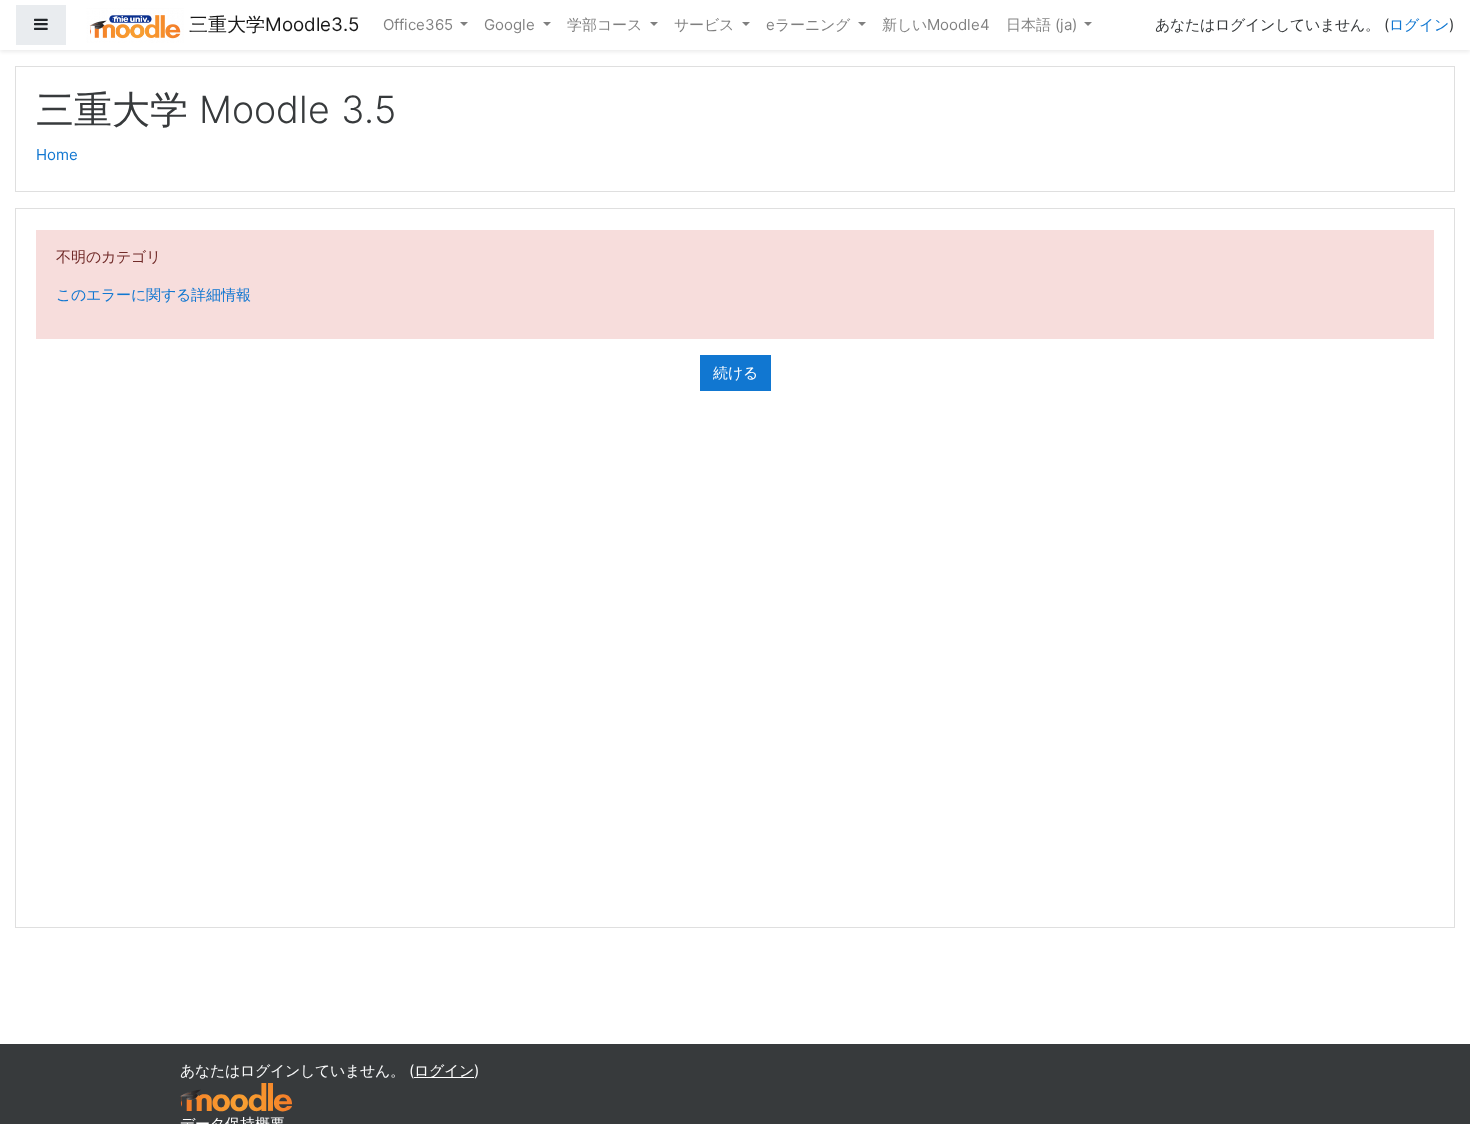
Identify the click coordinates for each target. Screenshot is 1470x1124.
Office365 (420, 24)
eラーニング (810, 24)
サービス (706, 24)
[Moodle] (236, 1096)
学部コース (606, 24)
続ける (735, 372)
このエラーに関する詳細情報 (153, 294)
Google (511, 24)
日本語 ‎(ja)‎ (1043, 24)
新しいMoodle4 (936, 24)
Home (57, 154)
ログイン (1419, 24)
